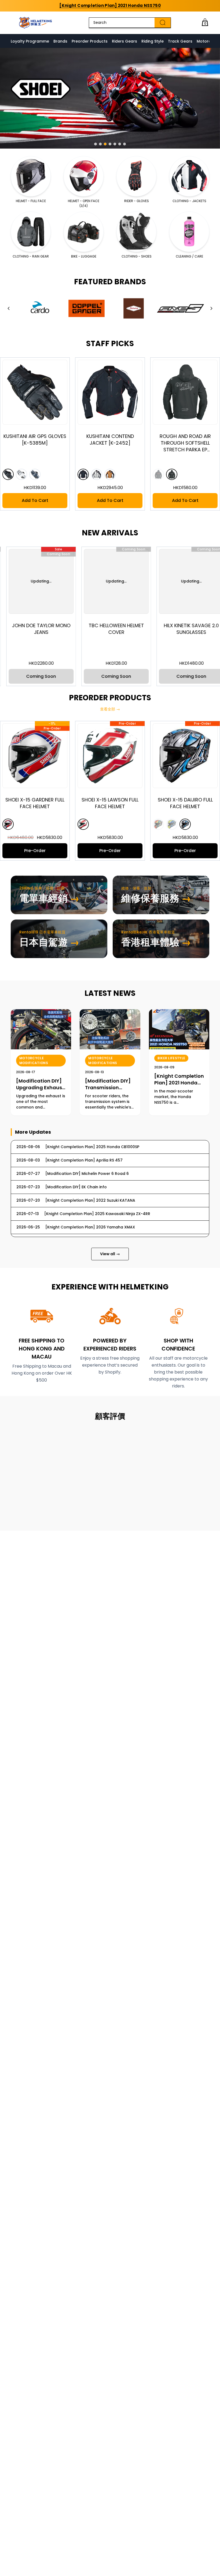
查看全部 (110, 709)
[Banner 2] (100, 144)
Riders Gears (124, 41)
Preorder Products (90, 41)
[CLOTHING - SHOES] (136, 232)
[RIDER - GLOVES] (136, 176)
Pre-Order (75, 851)
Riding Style (153, 41)
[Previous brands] (9, 308)
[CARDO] (40, 308)
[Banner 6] (120, 144)
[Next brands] (211, 308)
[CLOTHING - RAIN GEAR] (31, 232)
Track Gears (180, 41)
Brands (60, 41)
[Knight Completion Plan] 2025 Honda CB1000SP (110, 5)
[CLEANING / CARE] (189, 232)
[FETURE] (133, 308)
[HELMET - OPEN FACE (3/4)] (84, 176)
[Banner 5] (115, 144)
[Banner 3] (105, 144)
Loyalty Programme (30, 41)
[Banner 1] (96, 144)
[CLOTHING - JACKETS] (189, 176)
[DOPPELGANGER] (87, 308)
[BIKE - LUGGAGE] (84, 232)
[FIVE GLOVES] (180, 308)
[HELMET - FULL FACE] (31, 176)
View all (110, 1254)
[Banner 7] (124, 144)
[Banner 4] (110, 144)
